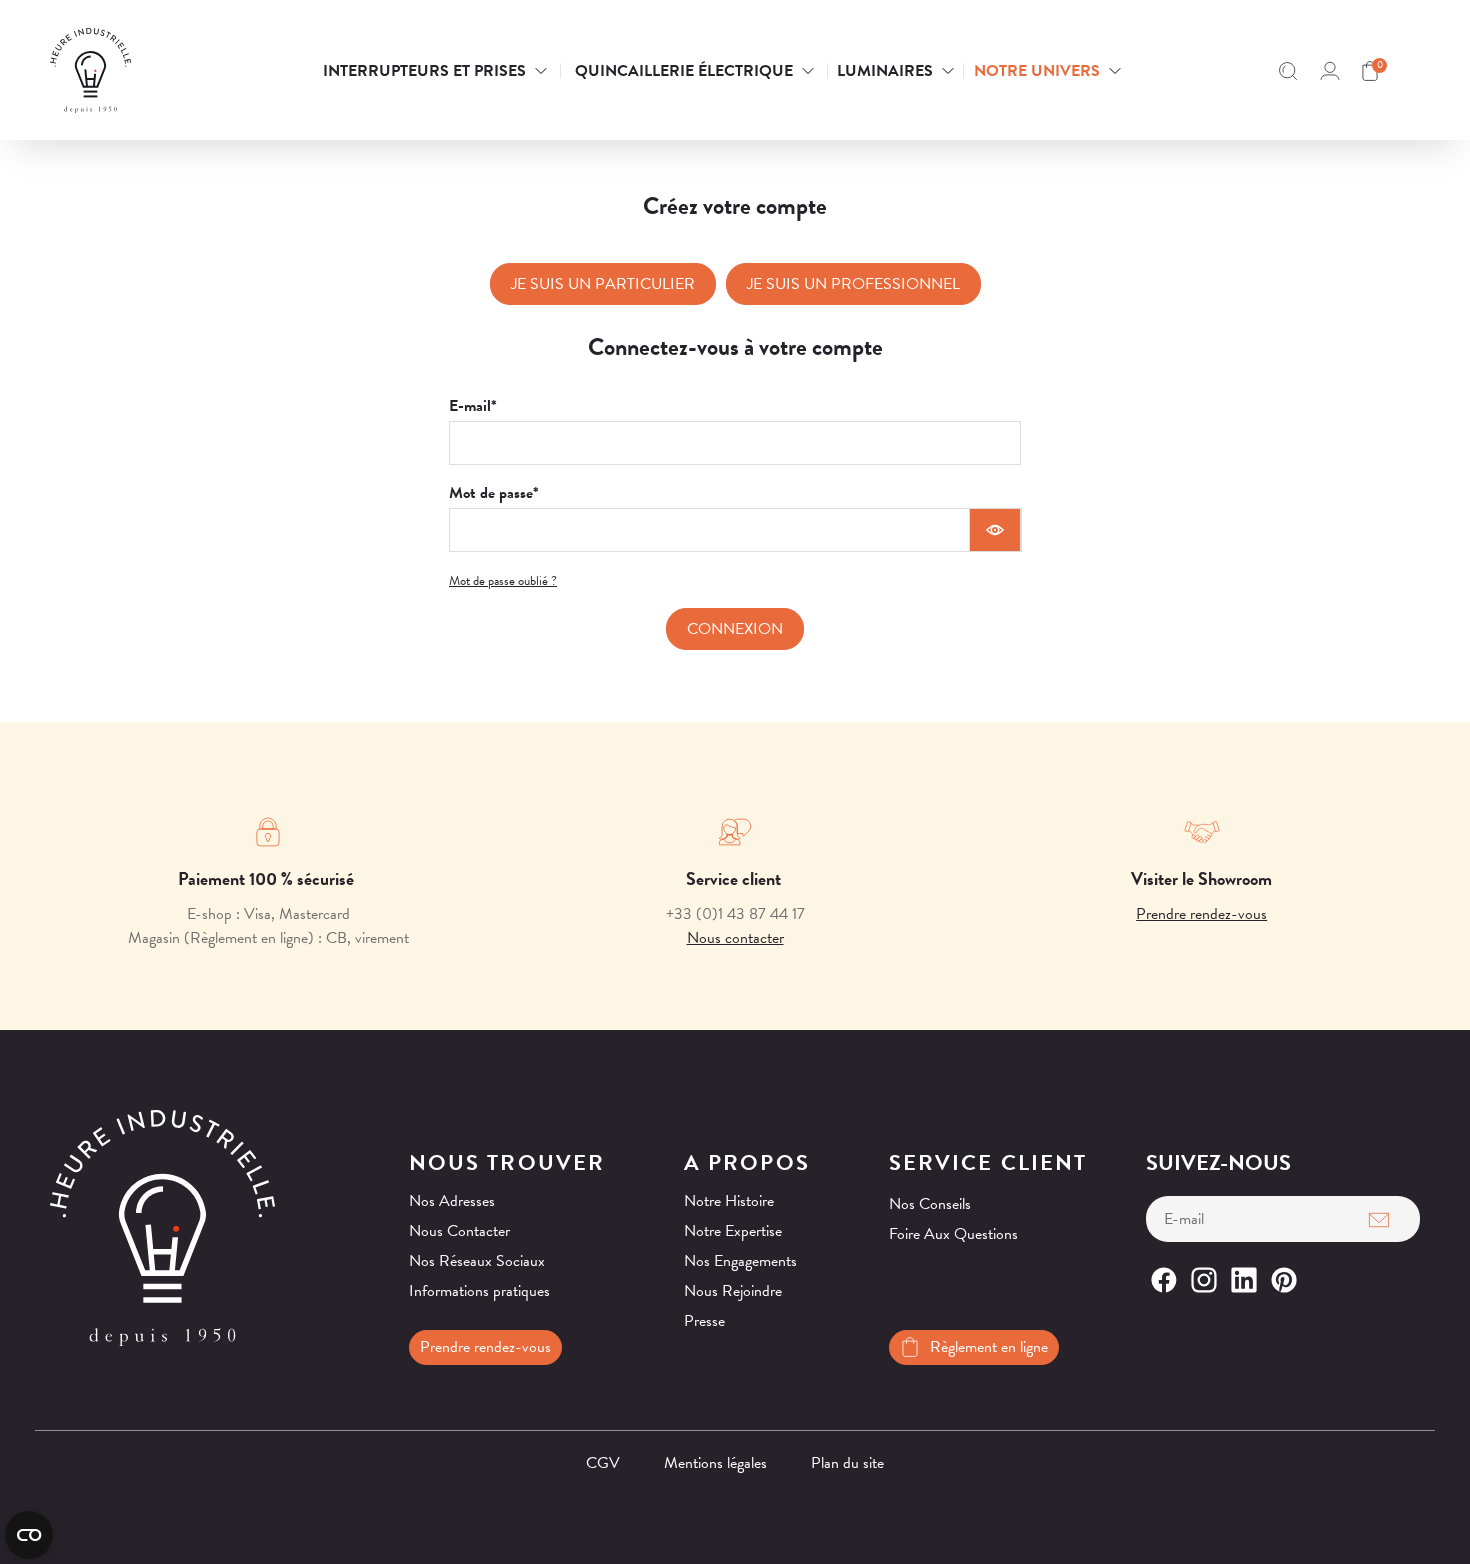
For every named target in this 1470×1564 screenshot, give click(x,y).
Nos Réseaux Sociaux (477, 1261)
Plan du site (847, 1463)
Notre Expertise (733, 1231)
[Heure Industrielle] (149, 70)
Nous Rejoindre (733, 1291)
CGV (603, 1463)
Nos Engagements (740, 1261)
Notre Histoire (729, 1201)
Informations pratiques (479, 1291)
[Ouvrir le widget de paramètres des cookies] (29, 1535)
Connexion (735, 629)
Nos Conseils (930, 1204)
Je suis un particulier (603, 284)
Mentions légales (715, 1463)
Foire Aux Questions (953, 1234)
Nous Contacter (459, 1231)
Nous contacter (735, 938)
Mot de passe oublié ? (503, 581)
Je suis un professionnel (853, 284)
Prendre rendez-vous (1201, 914)
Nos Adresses (452, 1201)
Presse (704, 1321)
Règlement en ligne (989, 1347)
